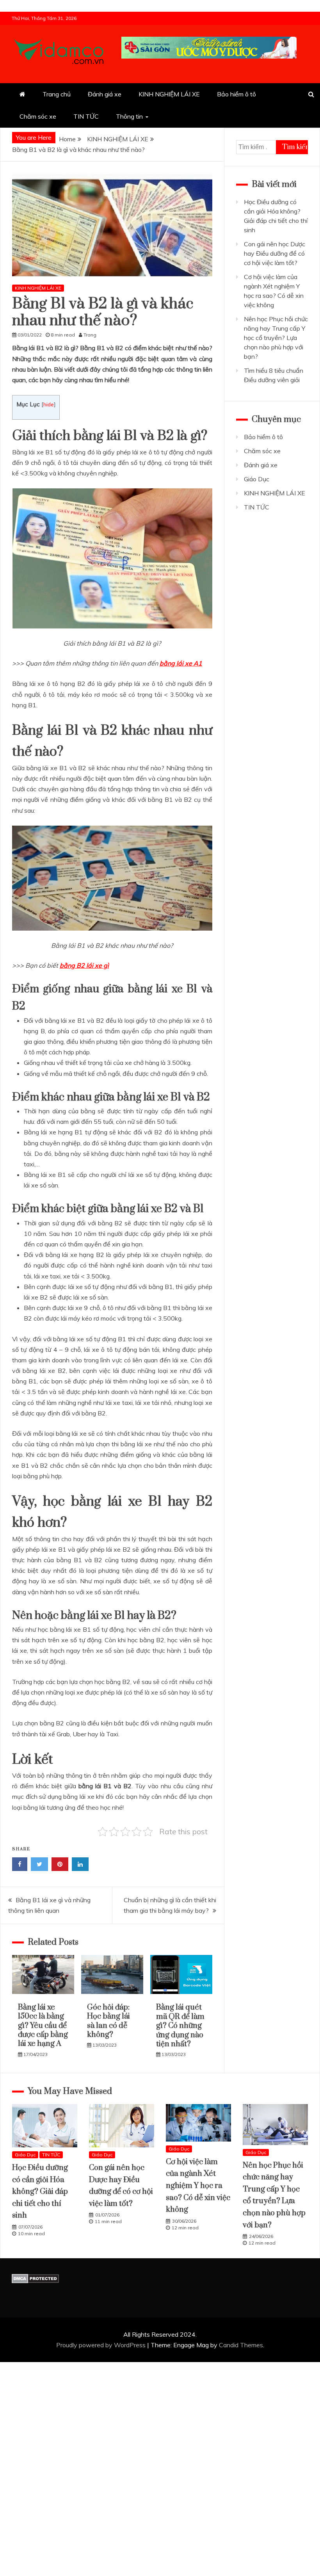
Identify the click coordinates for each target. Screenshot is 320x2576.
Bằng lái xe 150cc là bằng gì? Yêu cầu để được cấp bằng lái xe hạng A (43, 2026)
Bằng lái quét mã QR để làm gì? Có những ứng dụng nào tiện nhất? (180, 2026)
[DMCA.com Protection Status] (35, 2281)
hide (49, 404)
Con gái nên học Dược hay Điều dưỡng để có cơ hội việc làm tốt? (275, 253)
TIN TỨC (86, 116)
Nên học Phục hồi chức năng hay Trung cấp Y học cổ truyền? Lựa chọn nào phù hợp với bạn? (276, 338)
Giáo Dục (257, 479)
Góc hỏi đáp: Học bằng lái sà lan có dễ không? (108, 2021)
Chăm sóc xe (38, 116)
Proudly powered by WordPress (102, 2345)
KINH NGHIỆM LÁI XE (169, 94)
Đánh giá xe (105, 94)
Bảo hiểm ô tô (236, 94)
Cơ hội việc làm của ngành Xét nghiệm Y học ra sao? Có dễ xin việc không (198, 2186)
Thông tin (129, 116)
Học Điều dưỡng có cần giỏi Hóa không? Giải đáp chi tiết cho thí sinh (40, 2192)
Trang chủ (57, 94)
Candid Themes (241, 2345)
